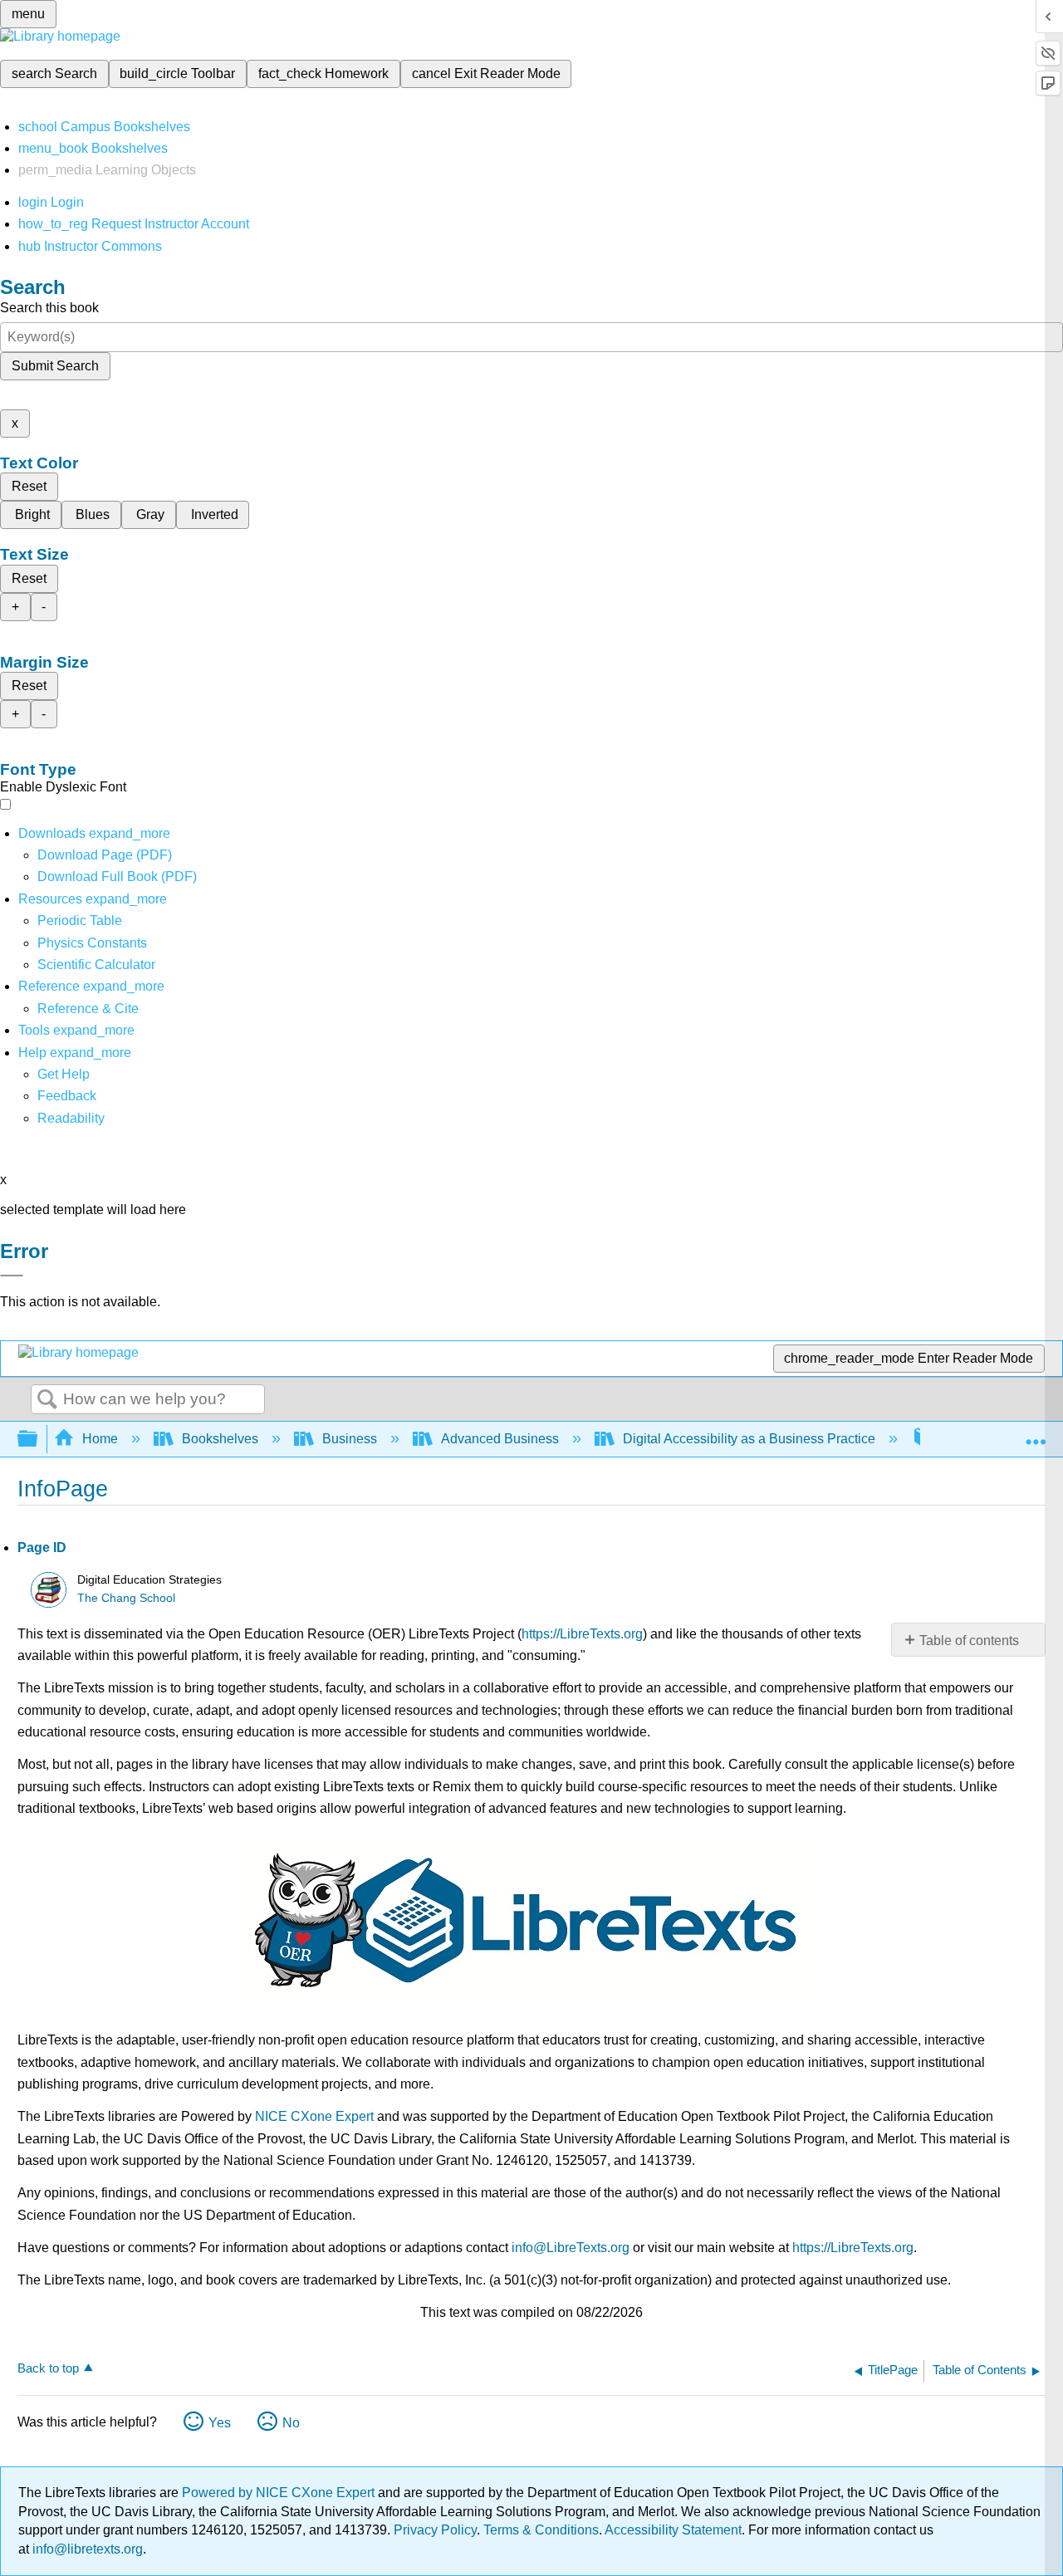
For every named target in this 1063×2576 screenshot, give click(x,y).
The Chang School (126, 1598)
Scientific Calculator (96, 965)
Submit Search (55, 366)
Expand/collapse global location (1036, 1434)
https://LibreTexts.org (582, 1634)
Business (350, 1439)
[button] (67, 1096)
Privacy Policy (435, 2530)
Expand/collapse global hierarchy (38, 1440)
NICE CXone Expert (314, 2116)
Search (47, 1400)
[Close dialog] (12, 1276)
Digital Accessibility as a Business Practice (749, 1439)
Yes (220, 2423)
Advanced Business (500, 1439)
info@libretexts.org (86, 2549)
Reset (29, 486)
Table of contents (969, 1641)
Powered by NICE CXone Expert (280, 2493)
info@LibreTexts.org (571, 2248)
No (291, 2423)
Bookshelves (220, 1439)
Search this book (49, 308)
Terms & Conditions (541, 2530)
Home (100, 1439)
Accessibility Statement (673, 2530)
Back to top (48, 2368)
